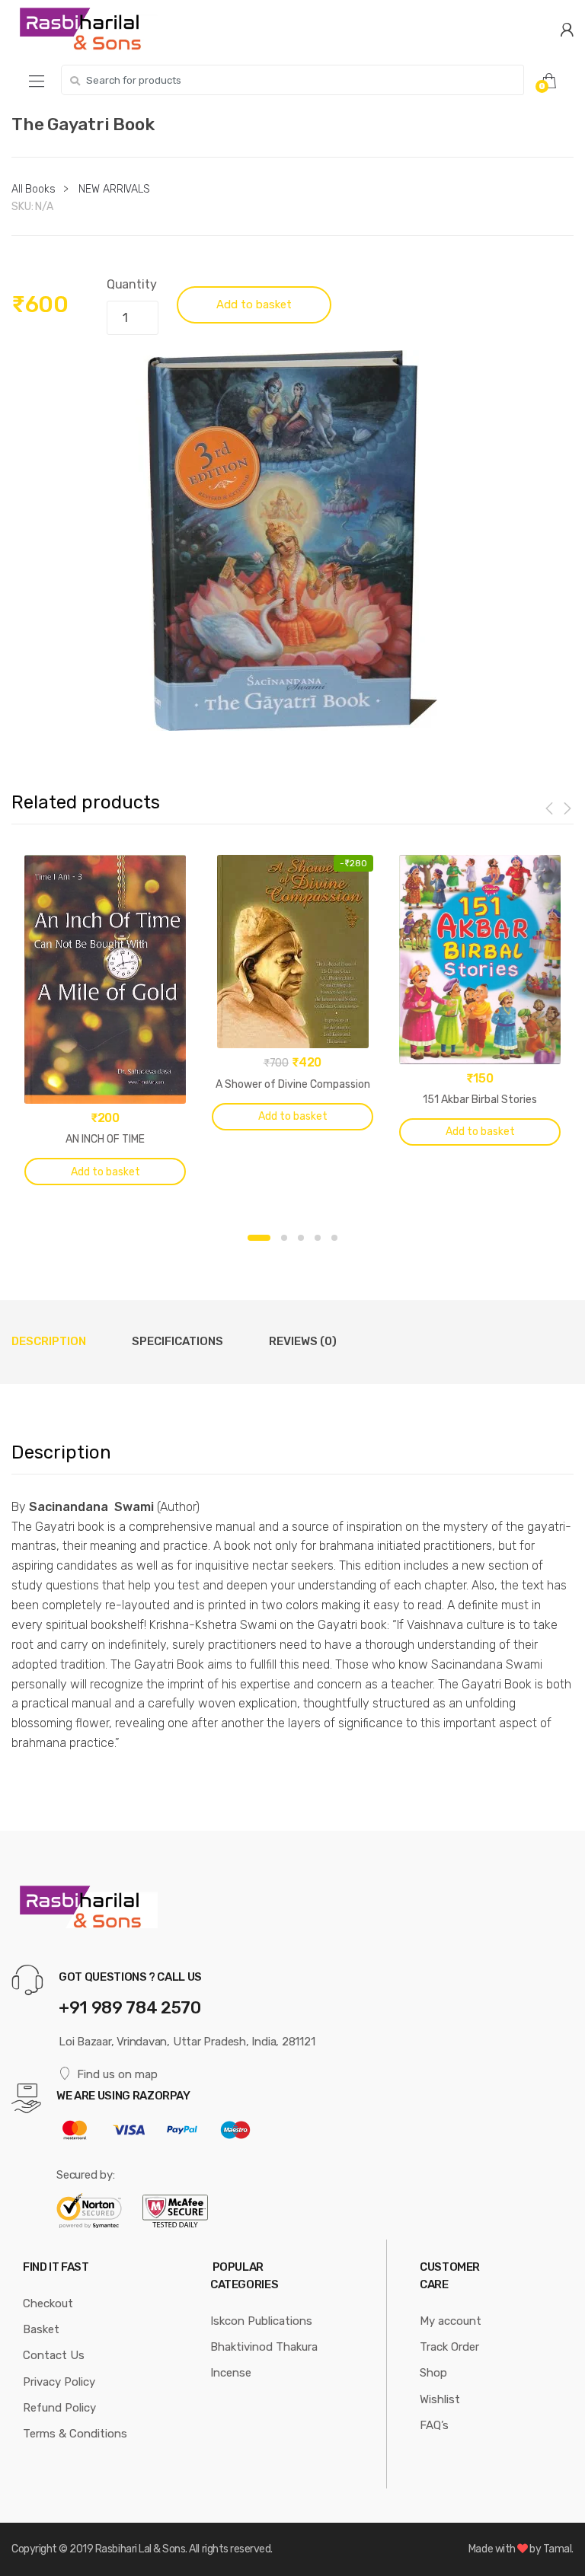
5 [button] (334, 1238)
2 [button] (284, 1238)
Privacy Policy (59, 2382)
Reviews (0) (303, 1341)
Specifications (177, 1341)
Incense (231, 2373)
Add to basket (254, 304)
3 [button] (301, 1238)
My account (451, 2321)
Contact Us (54, 2355)
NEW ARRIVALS (114, 189)
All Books (34, 189)
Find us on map (117, 2074)
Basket (41, 2329)
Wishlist (440, 2399)
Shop (433, 2373)
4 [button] (318, 1238)
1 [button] (259, 1238)
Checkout (48, 2303)
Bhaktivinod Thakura (264, 2347)
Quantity (132, 284)
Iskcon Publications (261, 2321)
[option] (292, 540)
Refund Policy (59, 2408)
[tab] (49, 1342)
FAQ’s (434, 2425)
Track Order (449, 2347)
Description (49, 1341)
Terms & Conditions (75, 2434)
